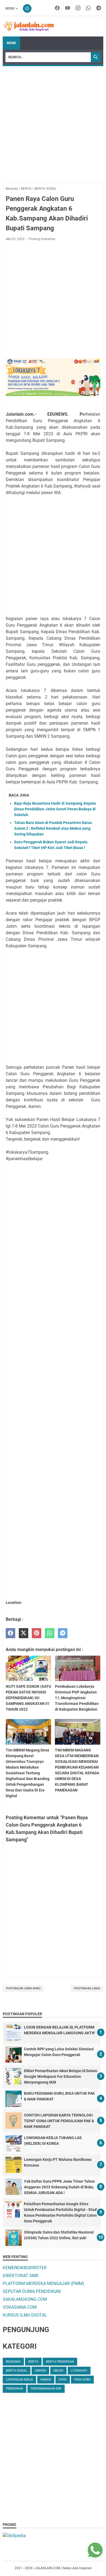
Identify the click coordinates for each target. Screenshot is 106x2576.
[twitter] (24, 1633)
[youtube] (68, 8)
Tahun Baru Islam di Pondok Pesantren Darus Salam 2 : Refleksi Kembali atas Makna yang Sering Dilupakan (53, 828)
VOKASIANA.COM (20, 2307)
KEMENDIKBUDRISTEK (25, 2268)
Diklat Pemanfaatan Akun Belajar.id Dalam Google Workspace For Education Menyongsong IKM (61, 2076)
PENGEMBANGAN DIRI (46, 2389)
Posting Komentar (42, 239)
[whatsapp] (88, 8)
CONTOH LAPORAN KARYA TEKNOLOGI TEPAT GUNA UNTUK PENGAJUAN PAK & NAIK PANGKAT (59, 2121)
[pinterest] (37, 1633)
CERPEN (40, 2371)
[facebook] (57, 8)
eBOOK (58, 2371)
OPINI (63, 2380)
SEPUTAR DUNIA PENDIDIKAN (32, 2291)
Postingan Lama (87, 1988)
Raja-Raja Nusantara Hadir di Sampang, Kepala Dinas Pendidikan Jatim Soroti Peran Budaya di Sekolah (55, 809)
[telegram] (99, 8)
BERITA (33, 2362)
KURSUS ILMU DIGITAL (25, 2315)
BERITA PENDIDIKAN (60, 2362)
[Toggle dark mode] (27, 8)
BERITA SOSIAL (17, 2371)
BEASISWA (13, 2362)
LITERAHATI (79, 2371)
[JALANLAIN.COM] (29, 26)
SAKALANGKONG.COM (25, 2299)
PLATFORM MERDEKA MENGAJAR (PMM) (43, 2284)
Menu (10, 8)
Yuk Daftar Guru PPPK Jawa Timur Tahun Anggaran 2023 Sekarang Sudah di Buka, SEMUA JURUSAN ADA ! (59, 2187)
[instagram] (78, 8)
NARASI (46, 2380)
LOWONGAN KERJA (19, 2380)
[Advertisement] (53, 122)
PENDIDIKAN (15, 2389)
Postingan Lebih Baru (23, 1988)
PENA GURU (82, 2380)
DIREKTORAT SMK (21, 2276)
